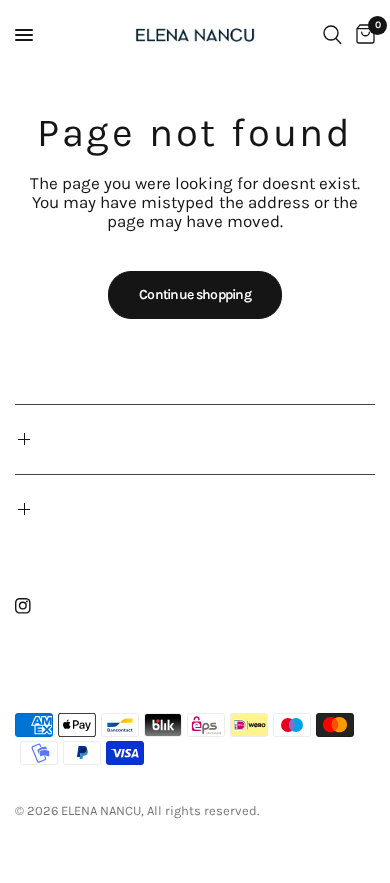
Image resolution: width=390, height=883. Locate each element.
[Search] (332, 35)
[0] (362, 35)
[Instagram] (37, 606)
